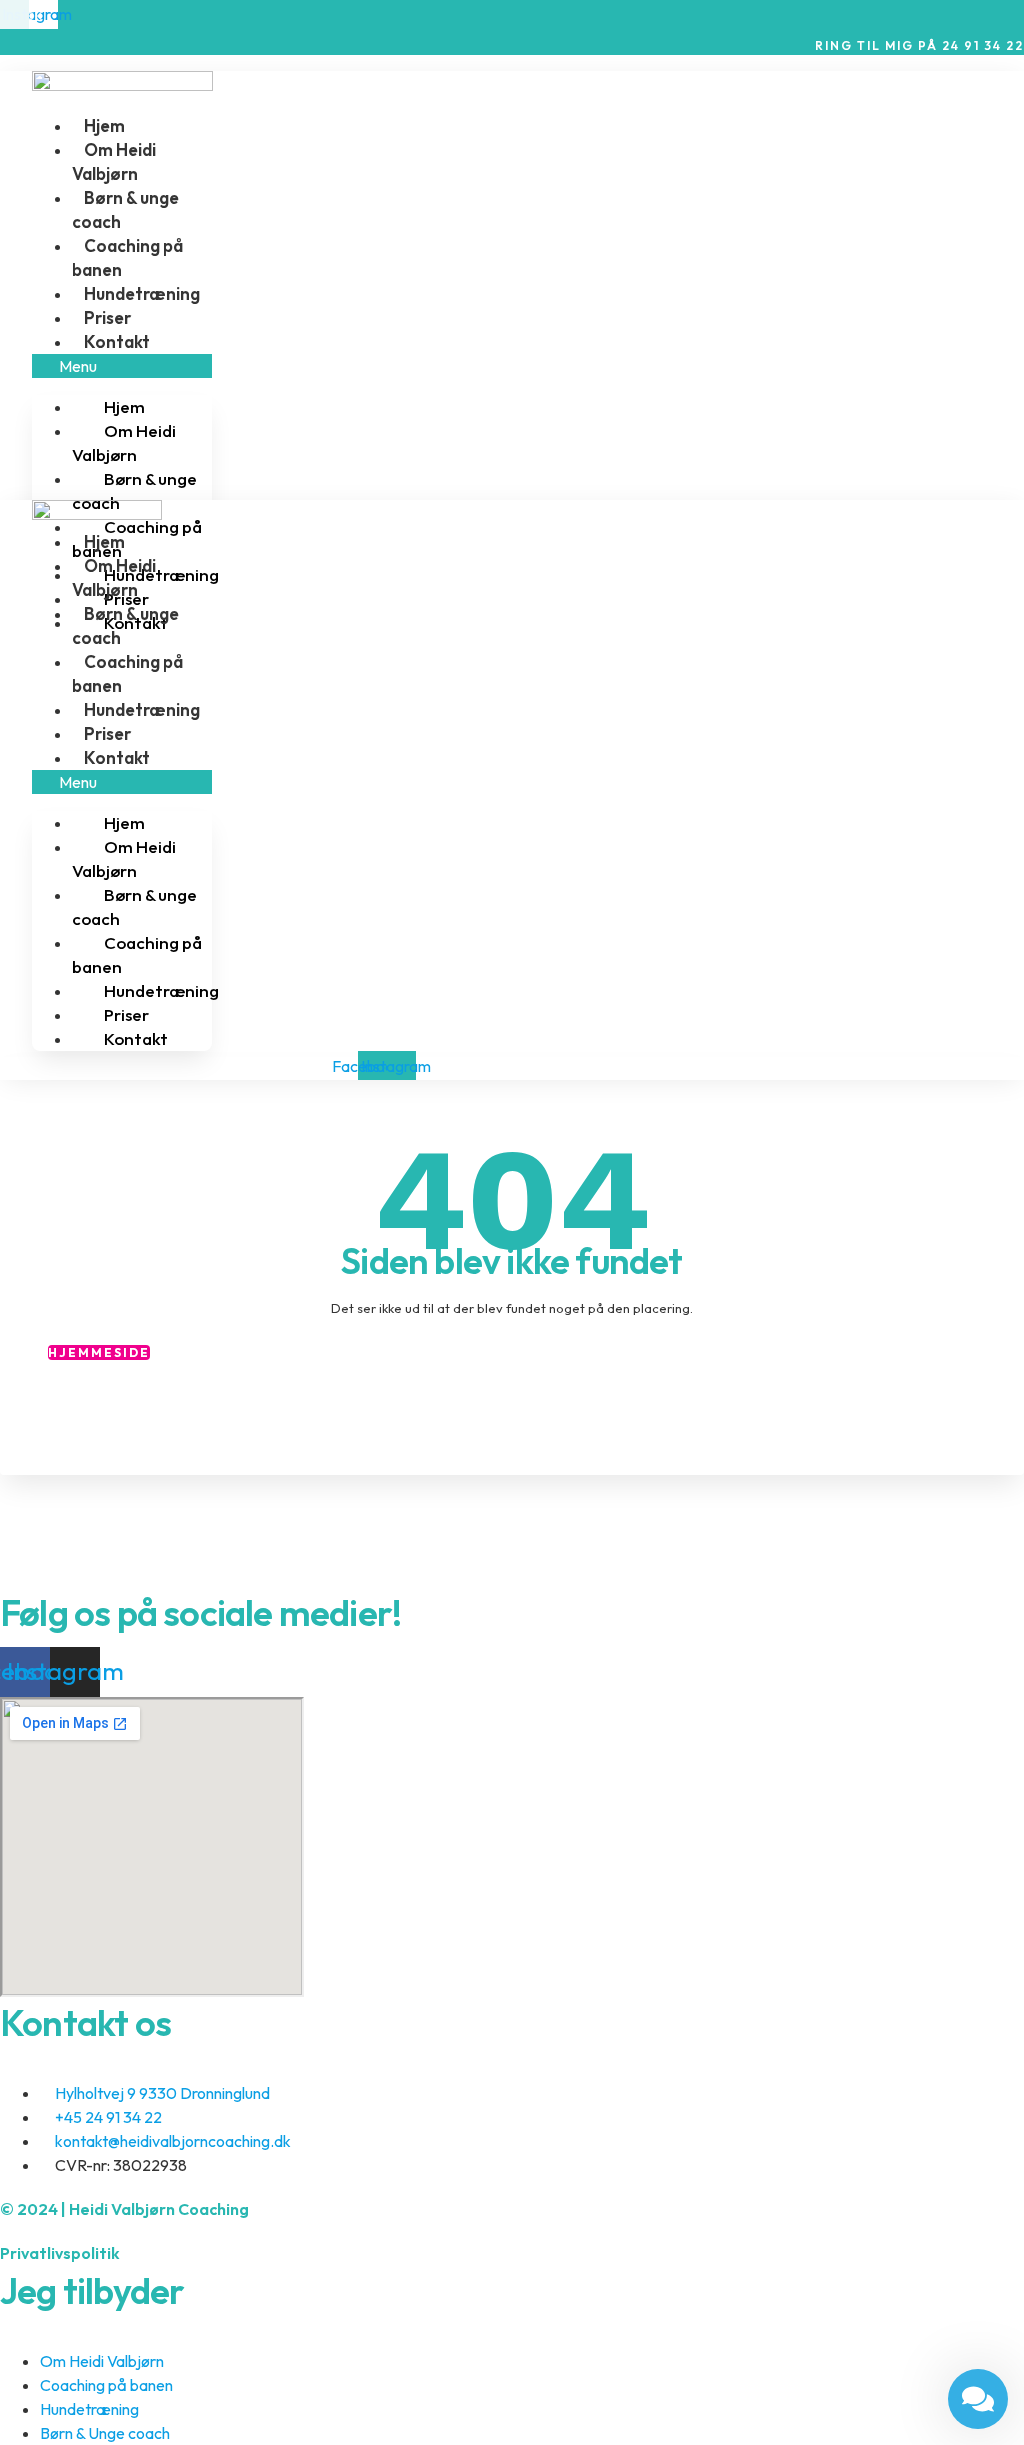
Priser (107, 317)
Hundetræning (142, 293)
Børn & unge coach (134, 490)
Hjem (104, 125)
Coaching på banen (137, 538)
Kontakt (117, 341)
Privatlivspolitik (60, 2253)
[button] (122, 366)
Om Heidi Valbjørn (124, 442)
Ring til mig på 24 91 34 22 (919, 45)
